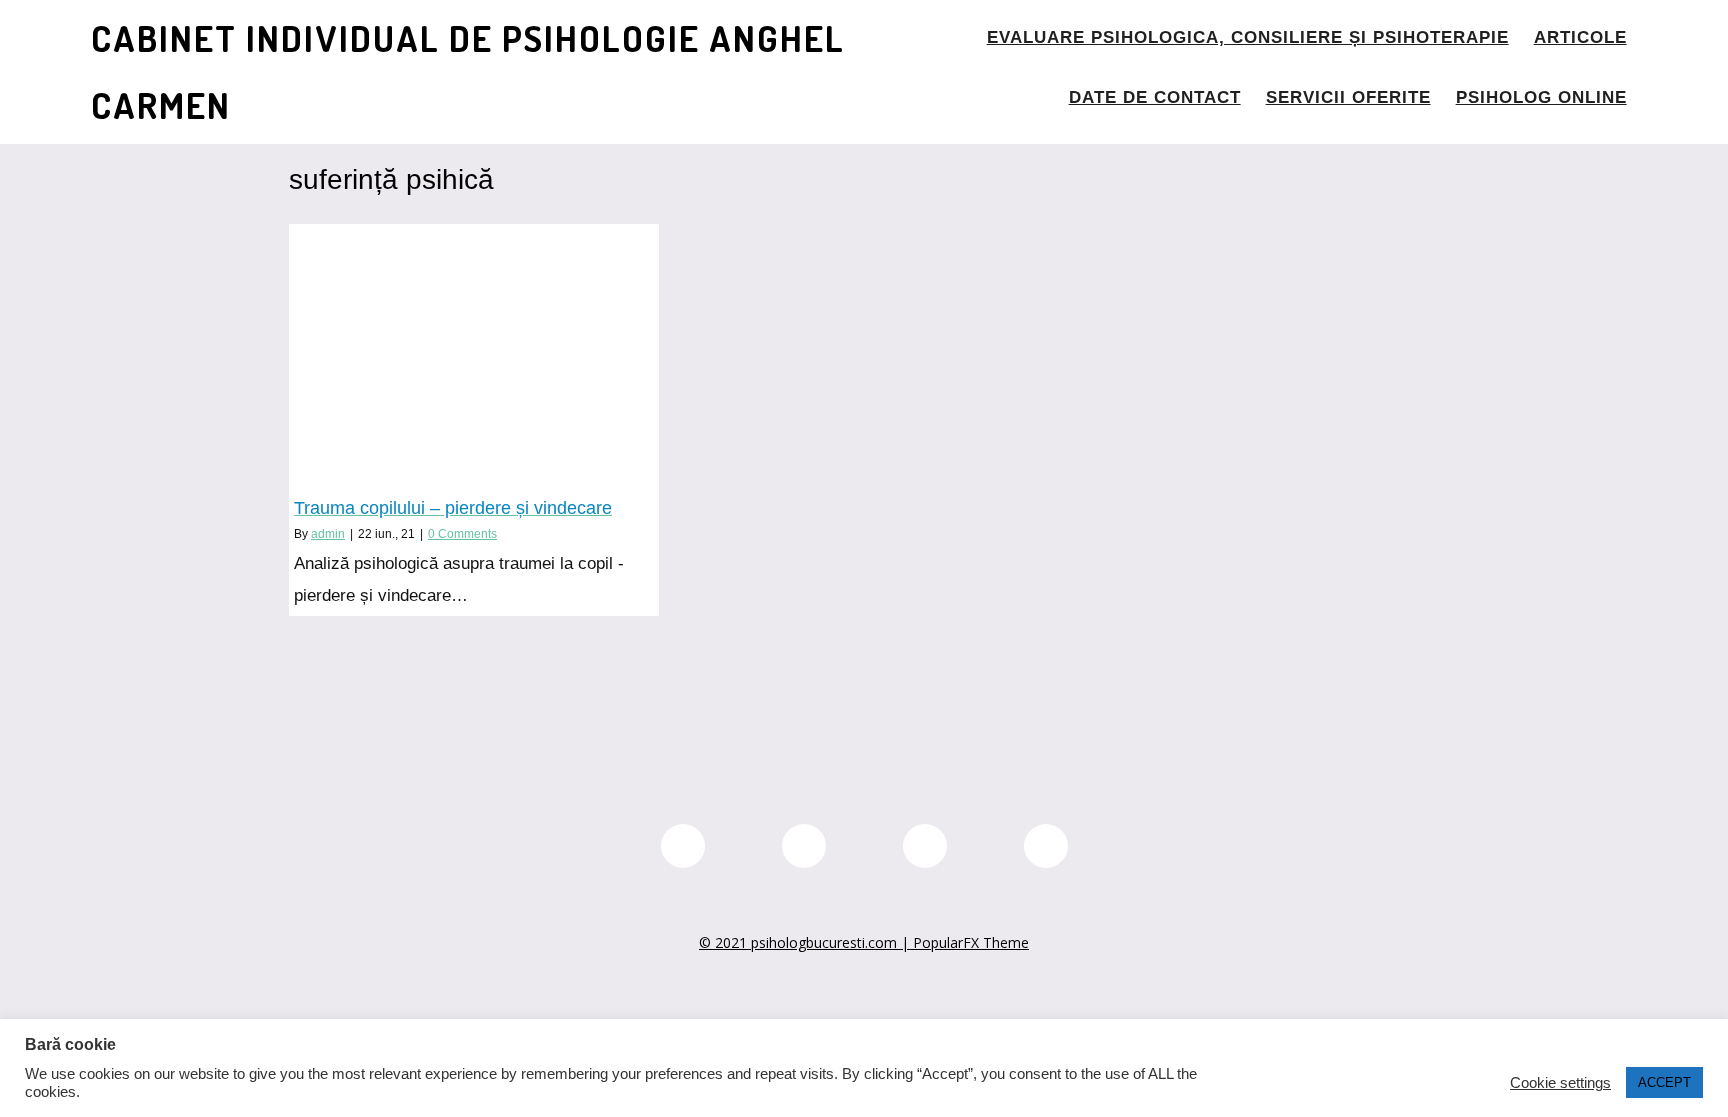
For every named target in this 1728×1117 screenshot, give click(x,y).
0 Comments (462, 534)
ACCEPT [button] (1664, 1082)
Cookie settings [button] (1560, 1083)
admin (328, 534)
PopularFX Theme (971, 942)
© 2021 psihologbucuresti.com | (806, 942)
